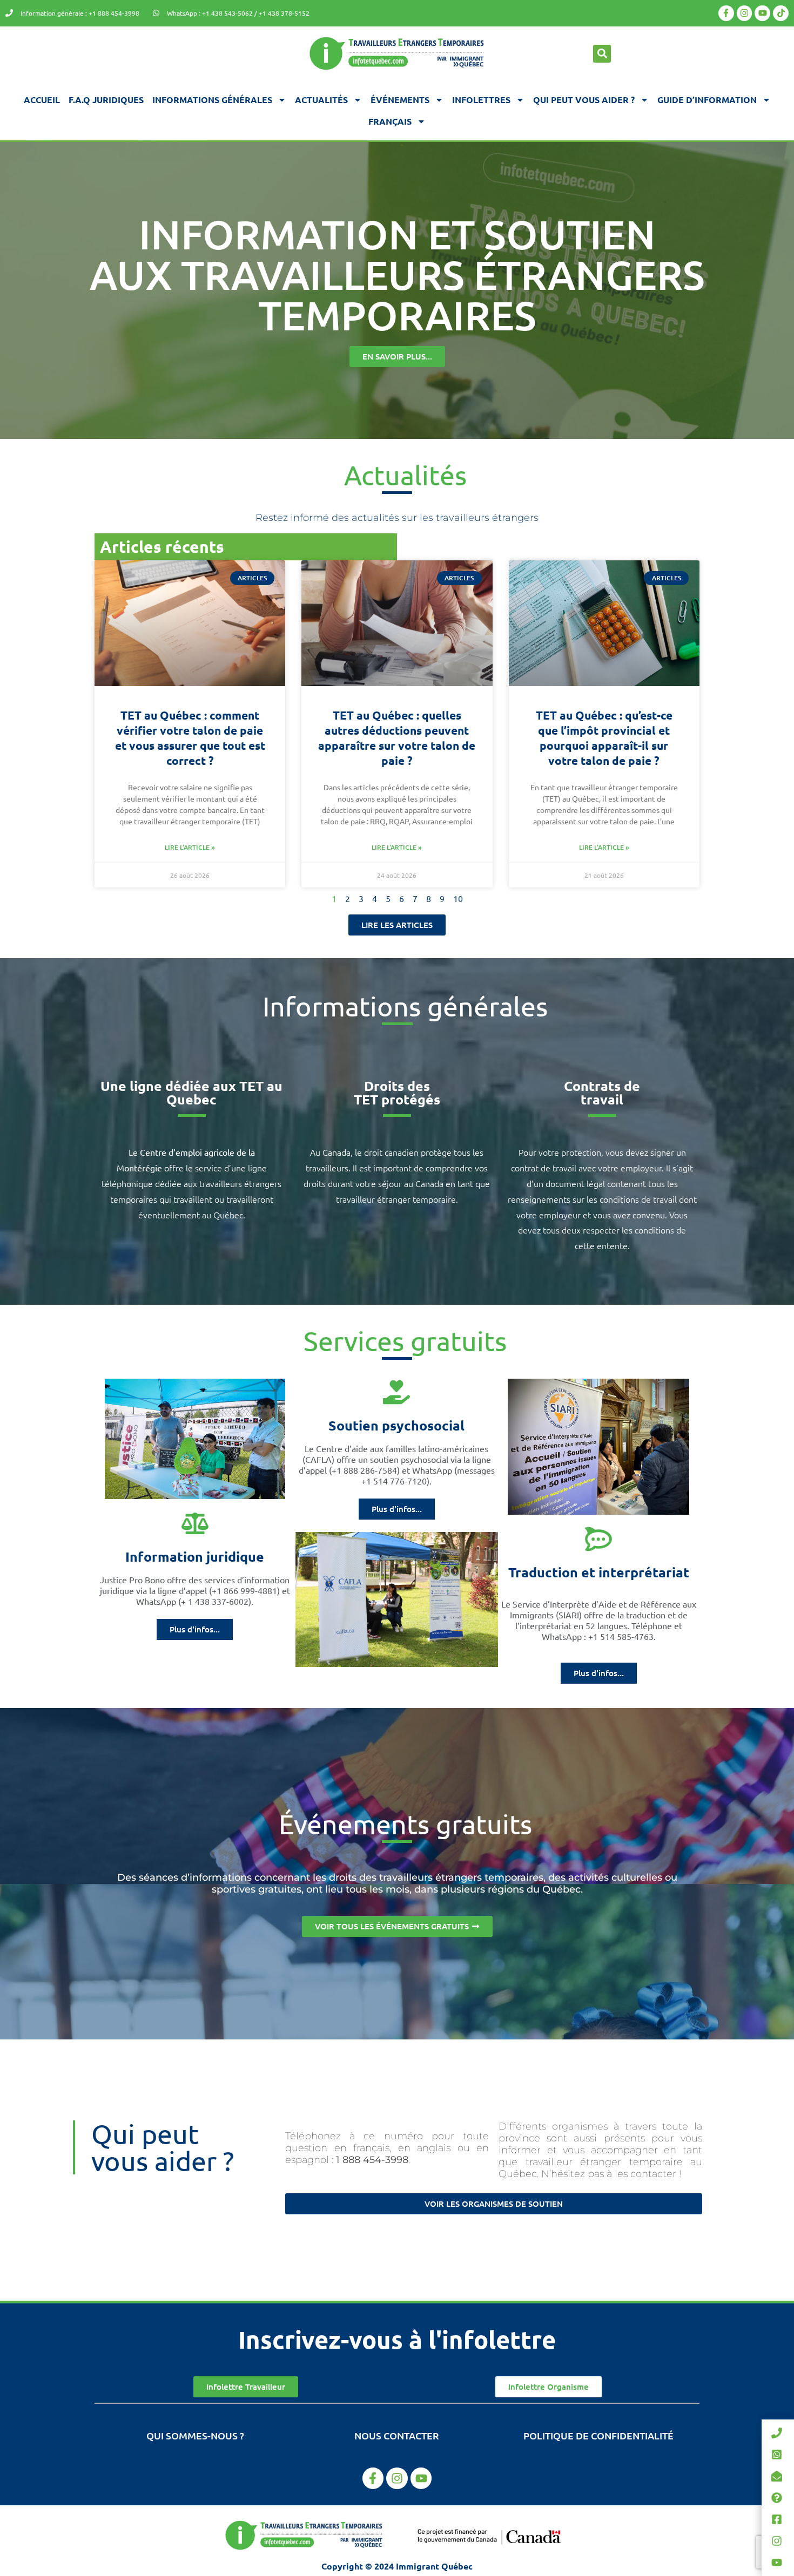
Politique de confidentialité (598, 2435)
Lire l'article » (190, 847)
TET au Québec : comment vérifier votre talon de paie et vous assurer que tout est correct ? (190, 738)
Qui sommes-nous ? (195, 2435)
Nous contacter (397, 2435)
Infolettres (481, 100)
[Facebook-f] (726, 13)
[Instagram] (745, 13)
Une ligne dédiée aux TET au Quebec (191, 1092)
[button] (602, 54)
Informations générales (212, 100)
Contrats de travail (602, 1092)
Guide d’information (707, 100)
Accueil (42, 100)
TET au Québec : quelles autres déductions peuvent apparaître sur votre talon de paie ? (397, 738)
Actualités (321, 100)
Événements (400, 100)
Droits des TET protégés (397, 1092)
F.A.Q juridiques (106, 100)
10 (458, 898)
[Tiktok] (781, 13)
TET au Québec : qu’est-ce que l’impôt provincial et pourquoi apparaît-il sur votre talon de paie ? (604, 738)
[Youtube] (762, 13)
